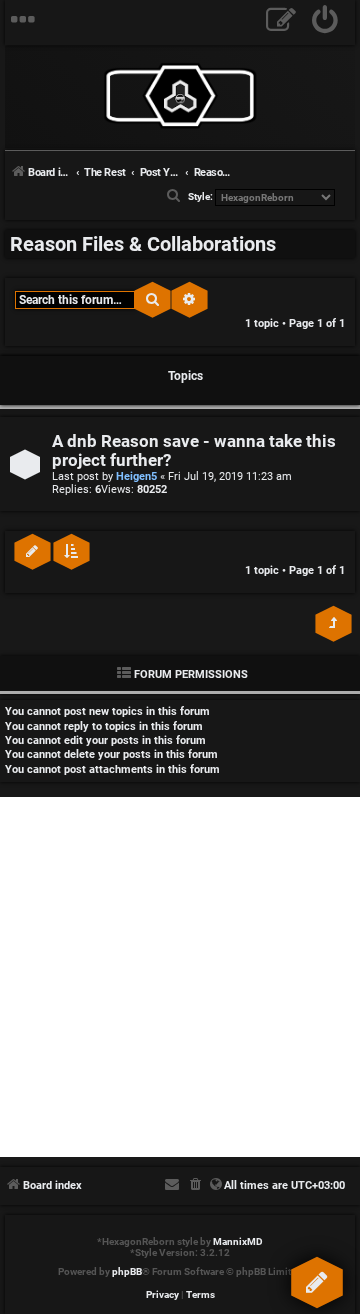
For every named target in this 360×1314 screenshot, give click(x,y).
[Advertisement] (180, 977)
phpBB (127, 1271)
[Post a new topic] (316, 1278)
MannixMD (238, 1241)
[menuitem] (325, 22)
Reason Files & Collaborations (143, 244)
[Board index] (180, 96)
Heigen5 (136, 476)
